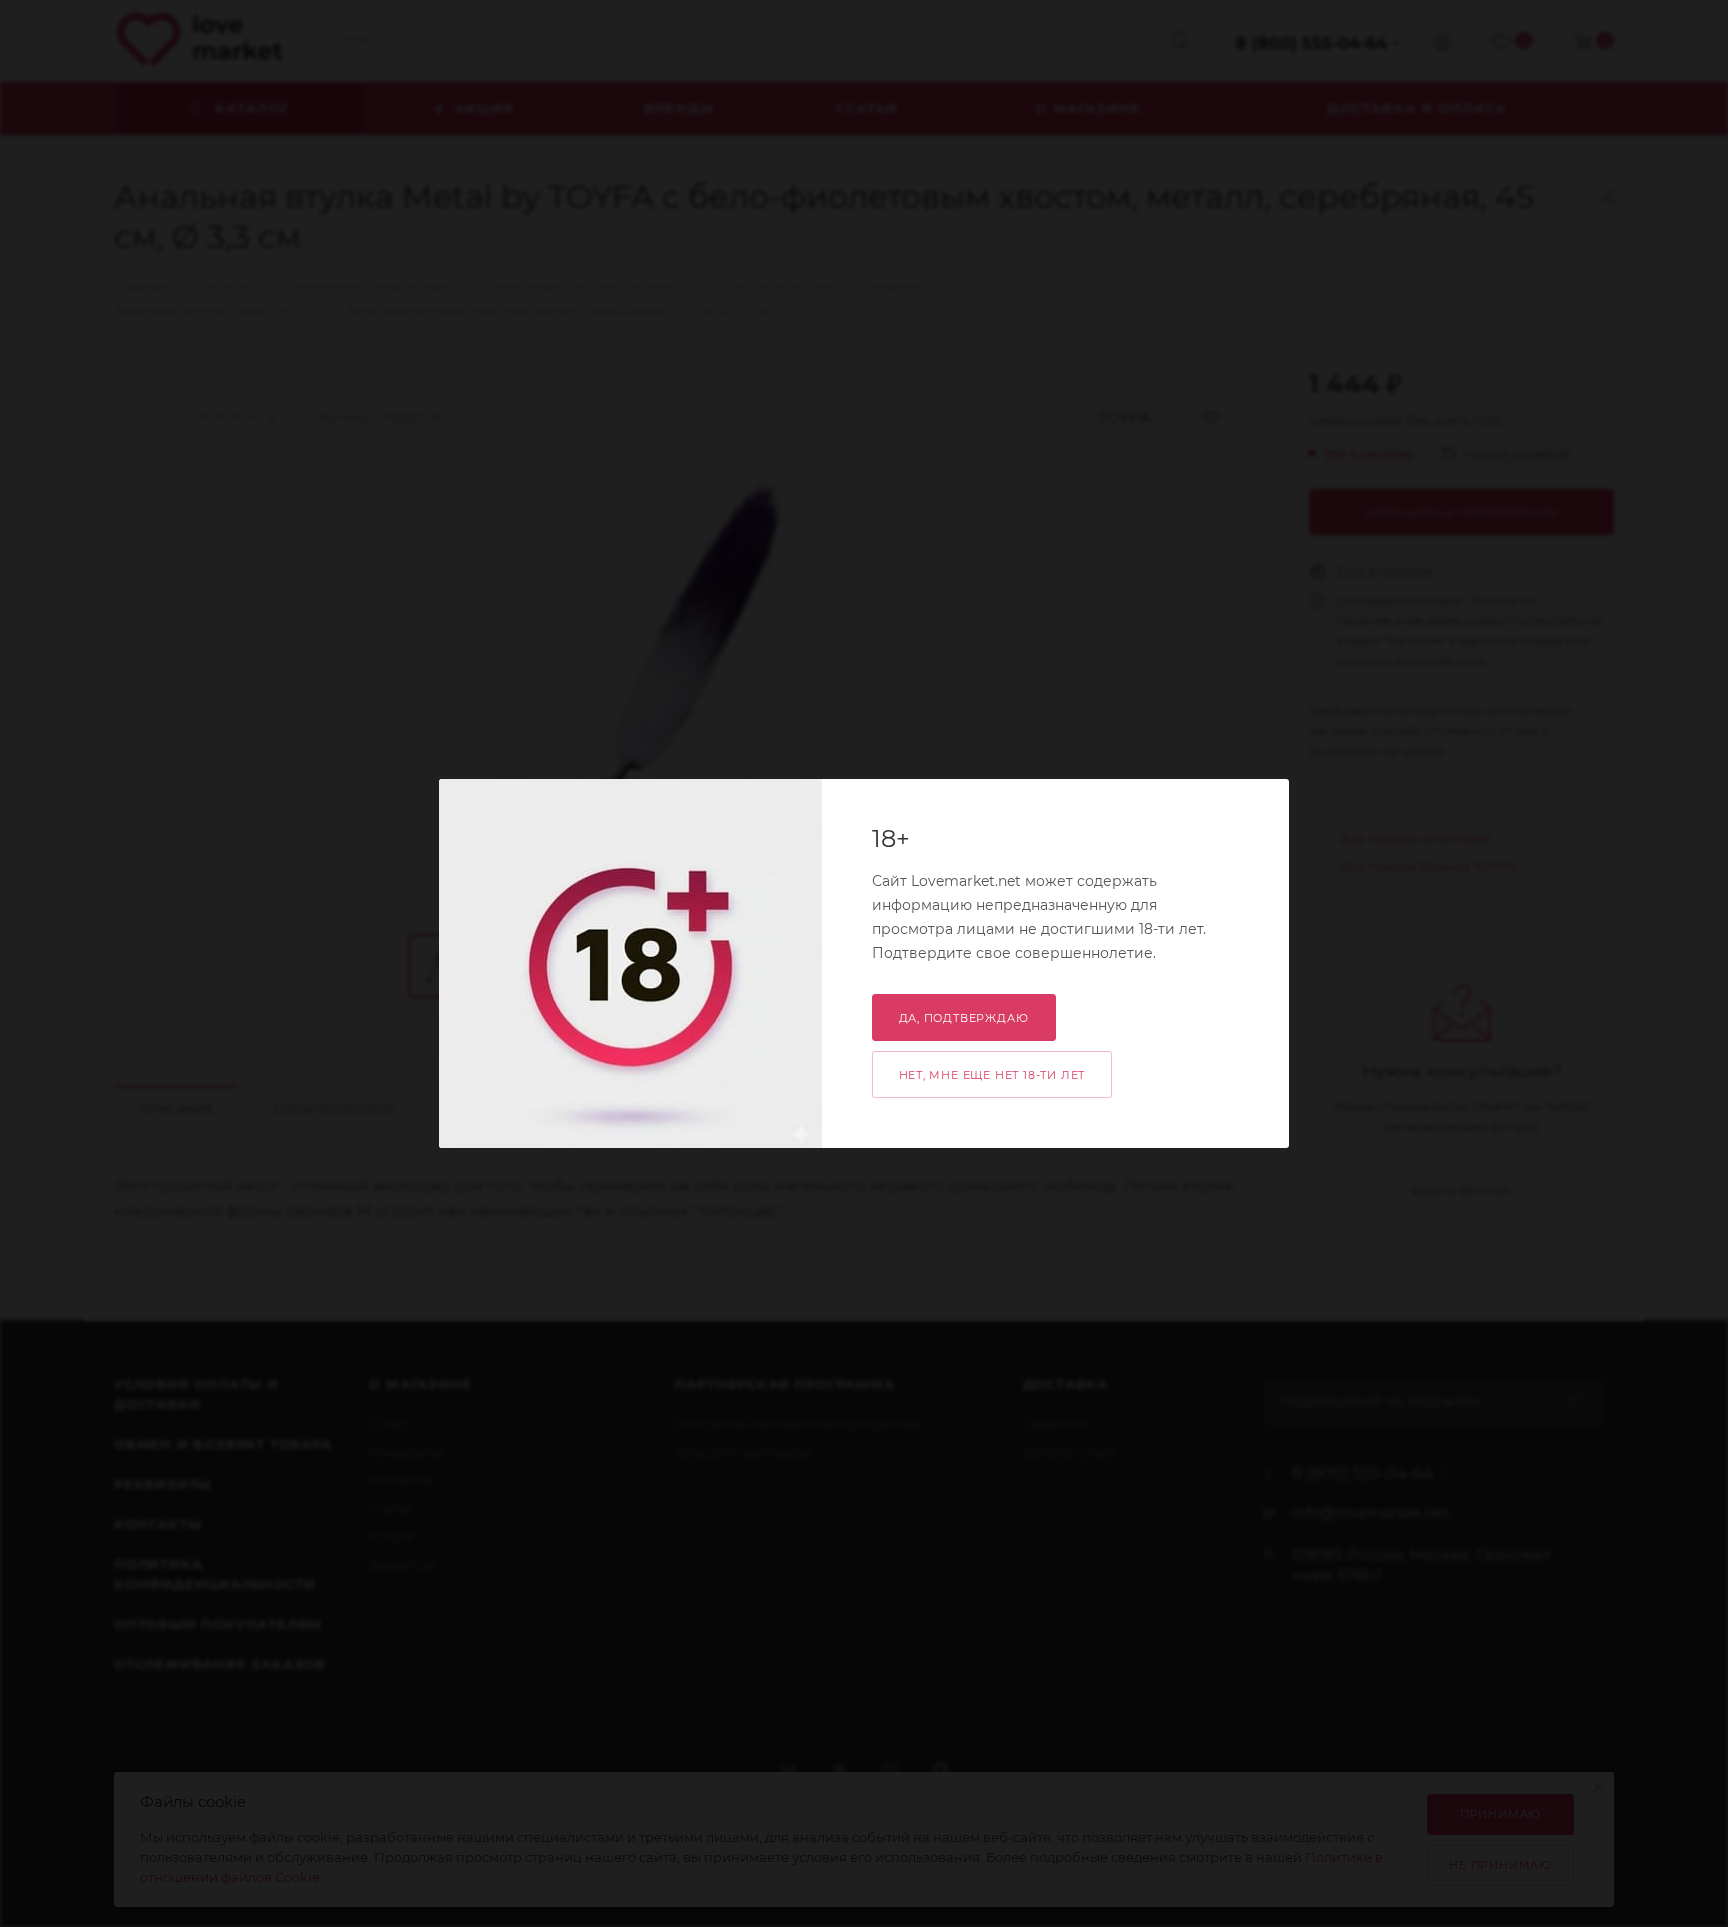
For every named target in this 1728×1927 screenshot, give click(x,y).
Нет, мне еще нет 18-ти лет (992, 1075)
